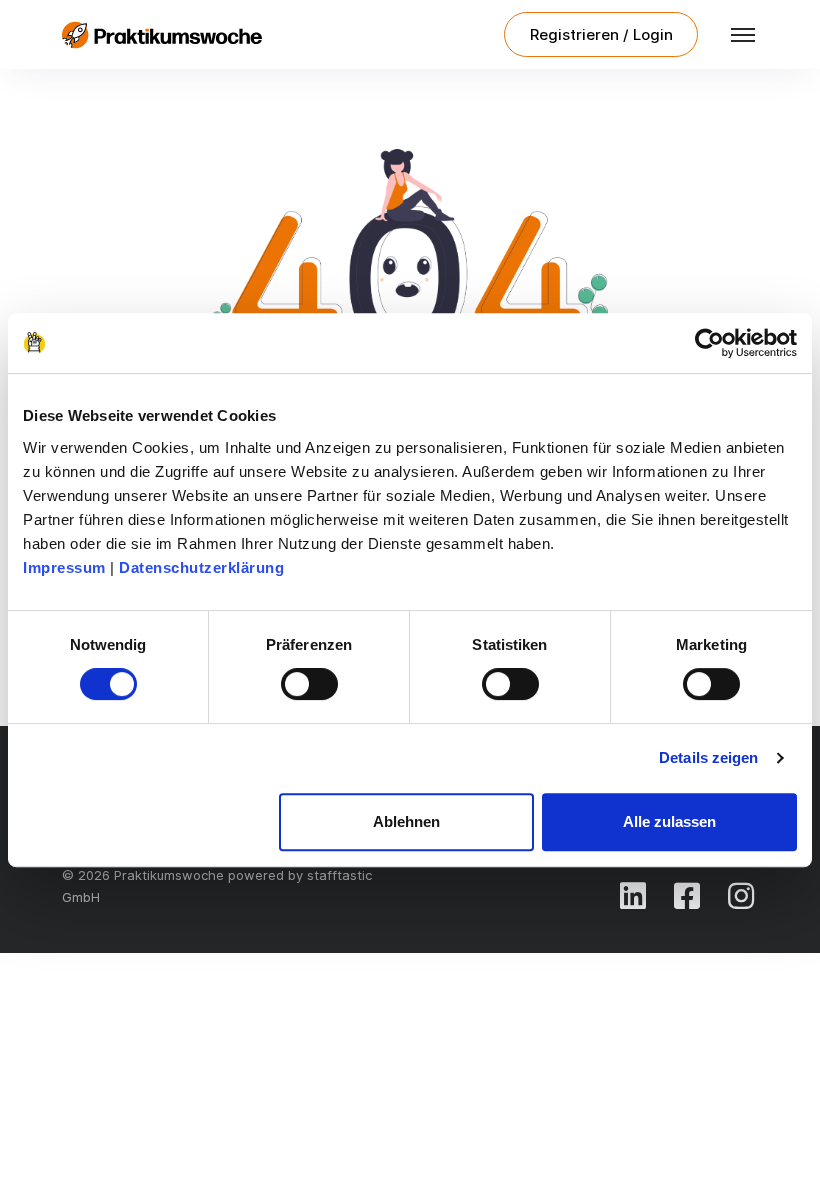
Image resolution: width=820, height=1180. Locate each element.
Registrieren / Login (601, 34)
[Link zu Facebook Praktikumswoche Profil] (687, 896)
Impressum (64, 567)
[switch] (309, 684)
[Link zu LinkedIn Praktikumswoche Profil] (633, 896)
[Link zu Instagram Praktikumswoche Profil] (741, 896)
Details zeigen (708, 757)
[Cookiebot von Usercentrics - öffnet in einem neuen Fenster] (709, 343)
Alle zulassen (669, 821)
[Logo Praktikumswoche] (162, 35)
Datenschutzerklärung (201, 567)
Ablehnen (406, 821)
